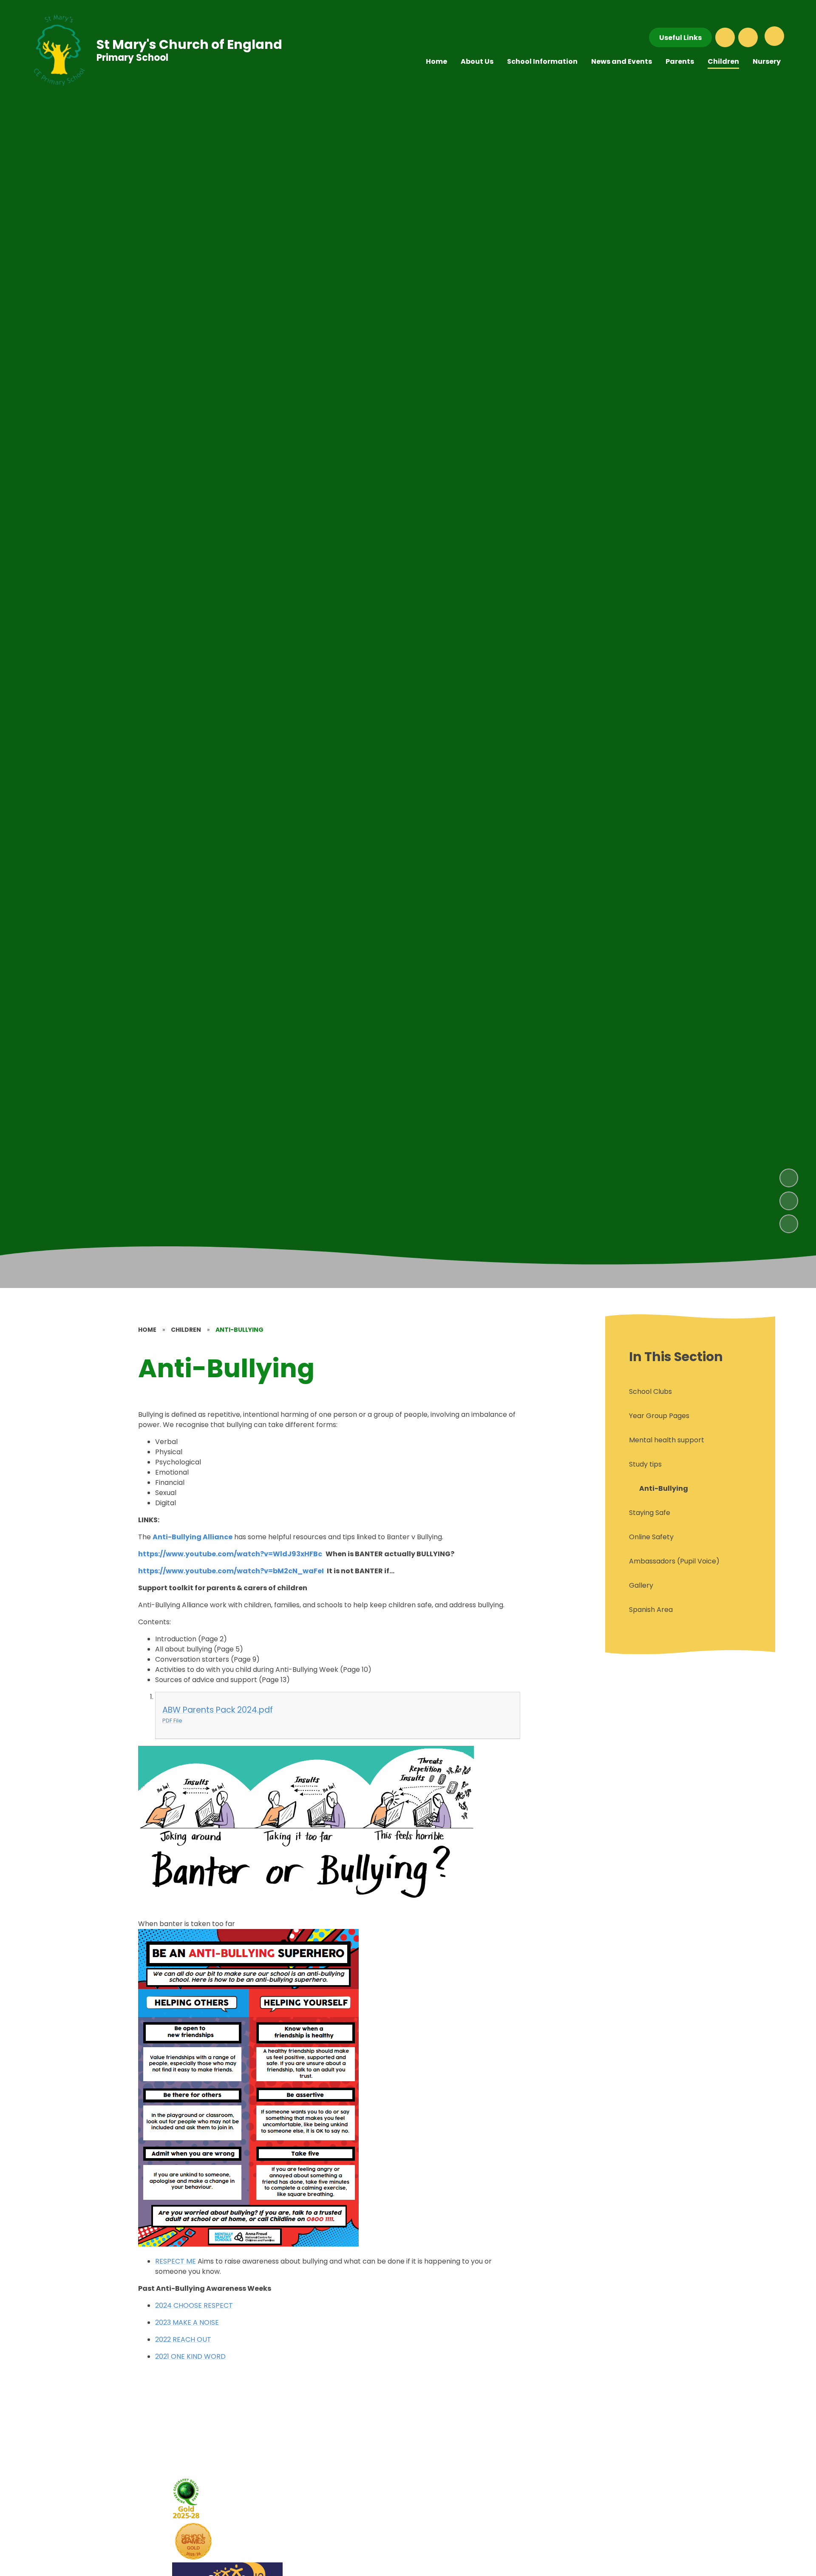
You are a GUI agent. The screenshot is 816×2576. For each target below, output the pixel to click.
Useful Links (680, 38)
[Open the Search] (725, 37)
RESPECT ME (176, 2261)
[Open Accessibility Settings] (748, 37)
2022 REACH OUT (183, 2339)
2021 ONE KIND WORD (190, 2356)
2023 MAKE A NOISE (187, 2322)
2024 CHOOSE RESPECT (194, 2305)
